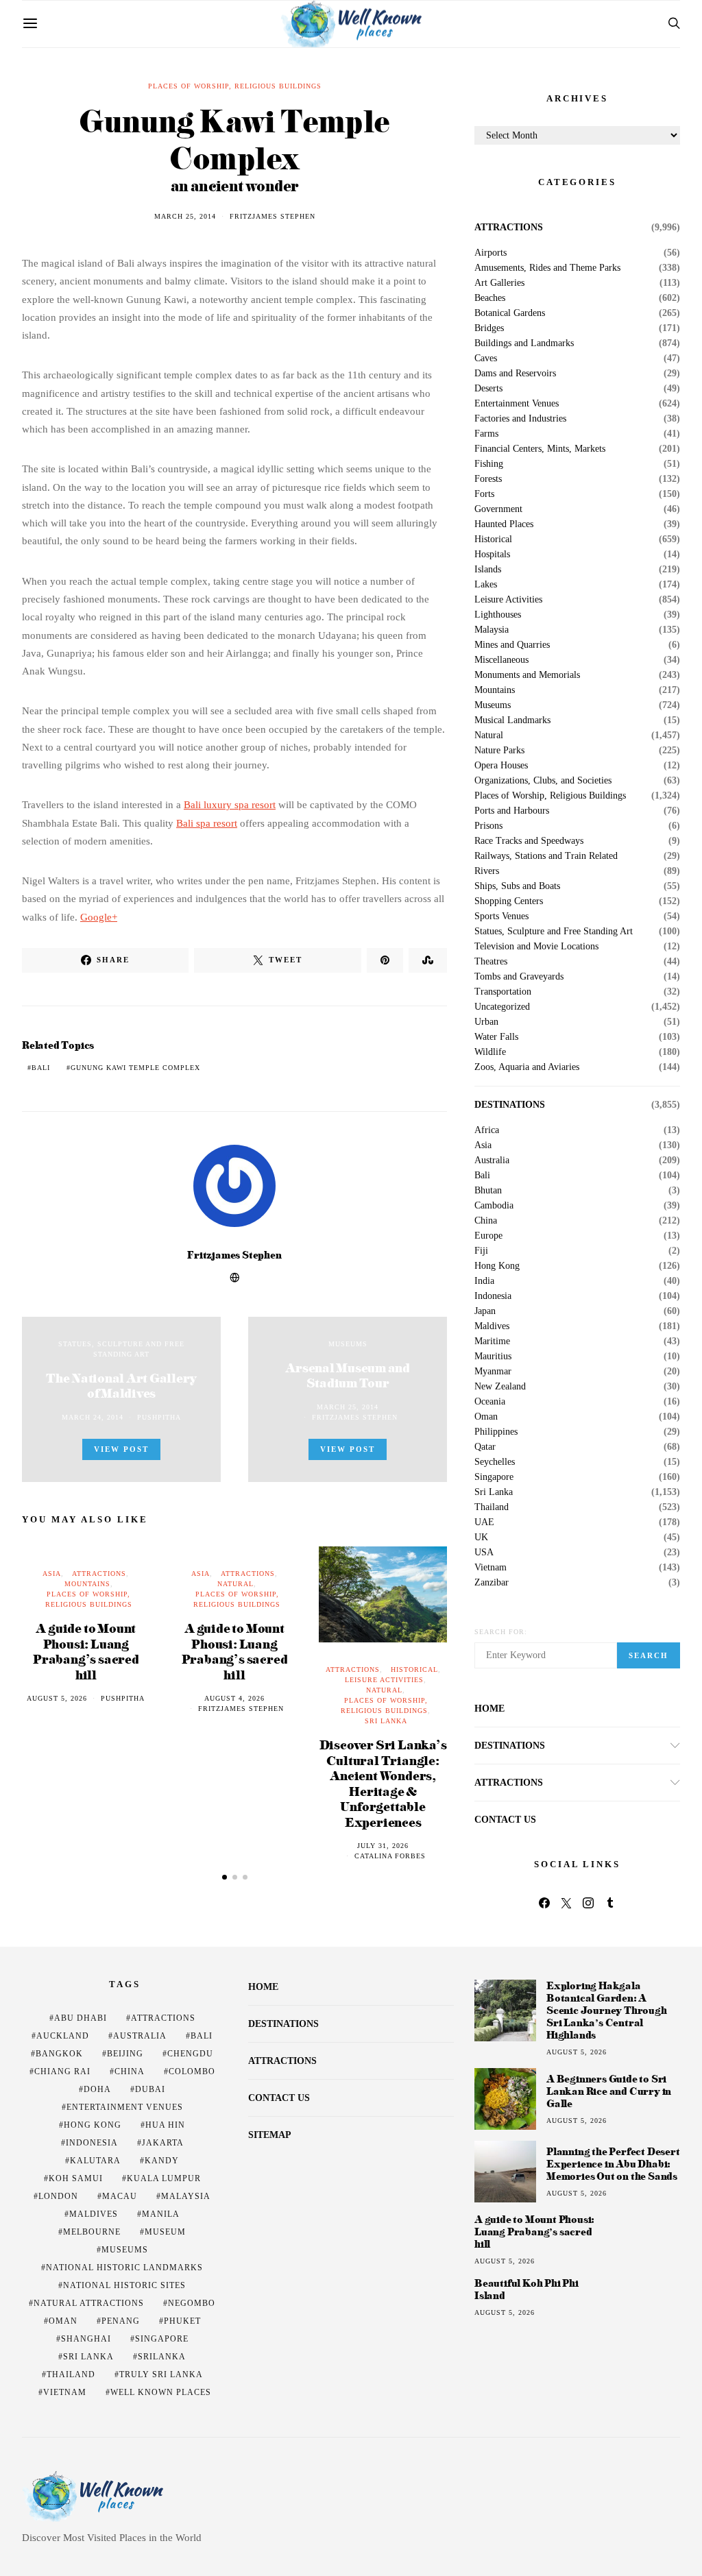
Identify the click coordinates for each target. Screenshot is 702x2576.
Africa (487, 1130)
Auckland (63, 2036)
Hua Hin (165, 2125)
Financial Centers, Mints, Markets (540, 449)
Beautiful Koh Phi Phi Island (526, 2289)
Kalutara (95, 2161)
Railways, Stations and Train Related (546, 856)
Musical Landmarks (512, 720)
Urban (486, 1022)
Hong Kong (497, 1266)
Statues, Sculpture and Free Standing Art (554, 932)
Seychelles (495, 1462)
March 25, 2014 (185, 216)
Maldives (492, 1326)
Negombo (192, 2303)
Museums (348, 1344)
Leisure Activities (384, 1680)
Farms (486, 434)
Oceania (490, 1402)
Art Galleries (499, 283)
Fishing (489, 464)
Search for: (501, 1632)
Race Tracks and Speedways (529, 841)
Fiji (481, 1251)
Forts (484, 494)
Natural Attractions (89, 2303)
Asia (52, 1573)
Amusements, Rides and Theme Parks (547, 268)
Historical (414, 1669)
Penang (121, 2321)
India (484, 1281)
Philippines (496, 1432)
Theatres (491, 962)
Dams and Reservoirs (515, 374)
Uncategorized (502, 1007)
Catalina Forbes (390, 1856)
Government (498, 509)
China (486, 1221)
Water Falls (496, 1037)
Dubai (150, 2089)
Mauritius (493, 1357)
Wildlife (490, 1052)
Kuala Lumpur (164, 2178)
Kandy (162, 2161)
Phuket (182, 2321)
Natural (235, 1584)
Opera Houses (501, 766)
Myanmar (493, 1372)
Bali (41, 1068)
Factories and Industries (520, 419)
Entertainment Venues (517, 404)
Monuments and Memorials (527, 675)
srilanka (162, 2357)
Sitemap (270, 2135)
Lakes (486, 585)
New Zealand (500, 1387)
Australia (492, 1161)
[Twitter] (566, 1903)
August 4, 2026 (234, 1698)
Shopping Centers (509, 901)
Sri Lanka (386, 1721)
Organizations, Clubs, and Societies (543, 781)
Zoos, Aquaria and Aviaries (527, 1067)
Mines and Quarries (512, 645)
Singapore (494, 1477)
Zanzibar (492, 1583)
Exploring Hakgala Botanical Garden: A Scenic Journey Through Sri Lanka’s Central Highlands (607, 2010)
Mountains (87, 1584)
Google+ (99, 917)
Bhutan (488, 1191)
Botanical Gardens (510, 313)
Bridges (489, 328)
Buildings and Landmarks (524, 343)
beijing (125, 2054)
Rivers (487, 871)
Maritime (492, 1341)
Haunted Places (504, 524)
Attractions (99, 1573)
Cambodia (494, 1206)
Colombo (192, 2071)
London (58, 2196)
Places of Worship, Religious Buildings (235, 86)
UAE (484, 1522)
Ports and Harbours (512, 811)
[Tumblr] (610, 1903)
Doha (97, 2089)
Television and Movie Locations (536, 947)
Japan (485, 1311)
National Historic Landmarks (124, 2268)
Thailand (492, 1507)
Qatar (485, 1447)
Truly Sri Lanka (161, 2374)
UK (481, 1538)
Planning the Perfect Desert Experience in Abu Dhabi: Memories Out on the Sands (613, 2164)
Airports (491, 253)
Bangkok (59, 2054)
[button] (225, 1877)
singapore (162, 2339)
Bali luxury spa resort (230, 805)
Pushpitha (159, 1417)
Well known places (161, 2392)
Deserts (488, 389)
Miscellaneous (501, 660)
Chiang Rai (62, 2071)
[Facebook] (544, 1903)
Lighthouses (498, 615)
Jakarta (163, 2143)
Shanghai (86, 2339)
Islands (488, 570)
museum (165, 2232)
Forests (488, 479)
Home (489, 1709)
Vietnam (491, 1568)
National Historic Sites (124, 2285)
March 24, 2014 (93, 1417)
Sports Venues (501, 916)
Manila (161, 2214)
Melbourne (92, 2232)
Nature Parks (499, 751)
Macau (120, 2196)
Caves (486, 359)
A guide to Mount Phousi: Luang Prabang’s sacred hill (86, 1651)
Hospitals (492, 555)
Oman (486, 1417)
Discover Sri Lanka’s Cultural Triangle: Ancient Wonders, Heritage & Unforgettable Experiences (383, 1783)
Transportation (503, 992)
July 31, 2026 (383, 1846)
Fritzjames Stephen (273, 216)
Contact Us (505, 1820)
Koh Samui (76, 2178)
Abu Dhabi (81, 2018)
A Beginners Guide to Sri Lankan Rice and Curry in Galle (609, 2091)
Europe (488, 1236)
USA (484, 1553)
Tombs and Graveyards (519, 977)
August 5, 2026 (57, 1698)
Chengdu (190, 2054)
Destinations (510, 1105)
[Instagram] (588, 1903)
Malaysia (492, 630)
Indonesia (493, 1296)
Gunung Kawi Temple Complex (135, 1068)
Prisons (488, 826)
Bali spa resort (207, 823)
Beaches (490, 298)
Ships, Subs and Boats (517, 886)
